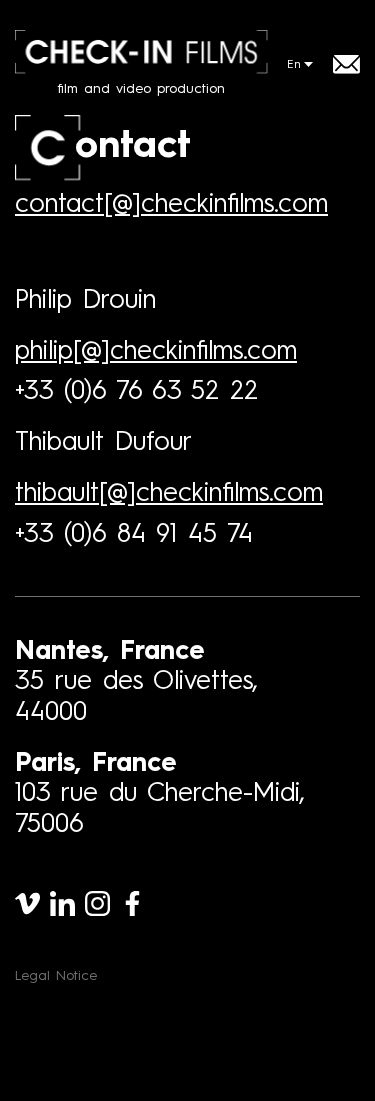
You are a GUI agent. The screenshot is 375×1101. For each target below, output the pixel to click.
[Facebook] (132, 903)
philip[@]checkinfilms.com (156, 352)
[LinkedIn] (62, 903)
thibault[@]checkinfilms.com (169, 494)
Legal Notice (56, 976)
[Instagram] (97, 903)
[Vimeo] (27, 903)
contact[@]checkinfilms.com (171, 205)
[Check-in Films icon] (47, 147)
